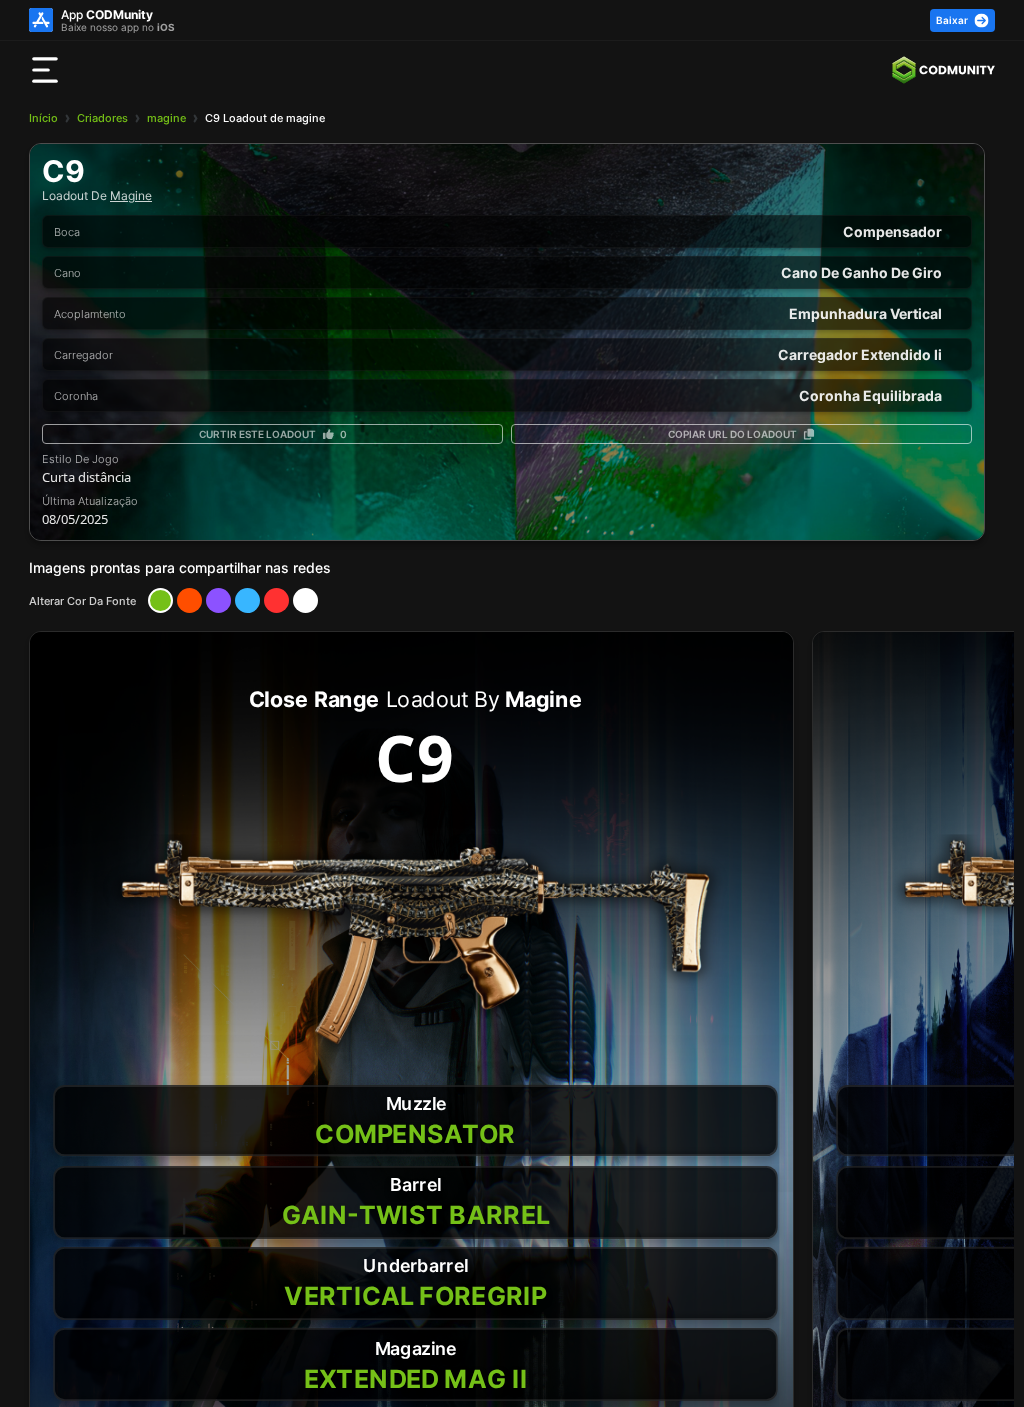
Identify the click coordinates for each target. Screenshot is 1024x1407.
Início (43, 118)
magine (166, 118)
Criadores (102, 118)
